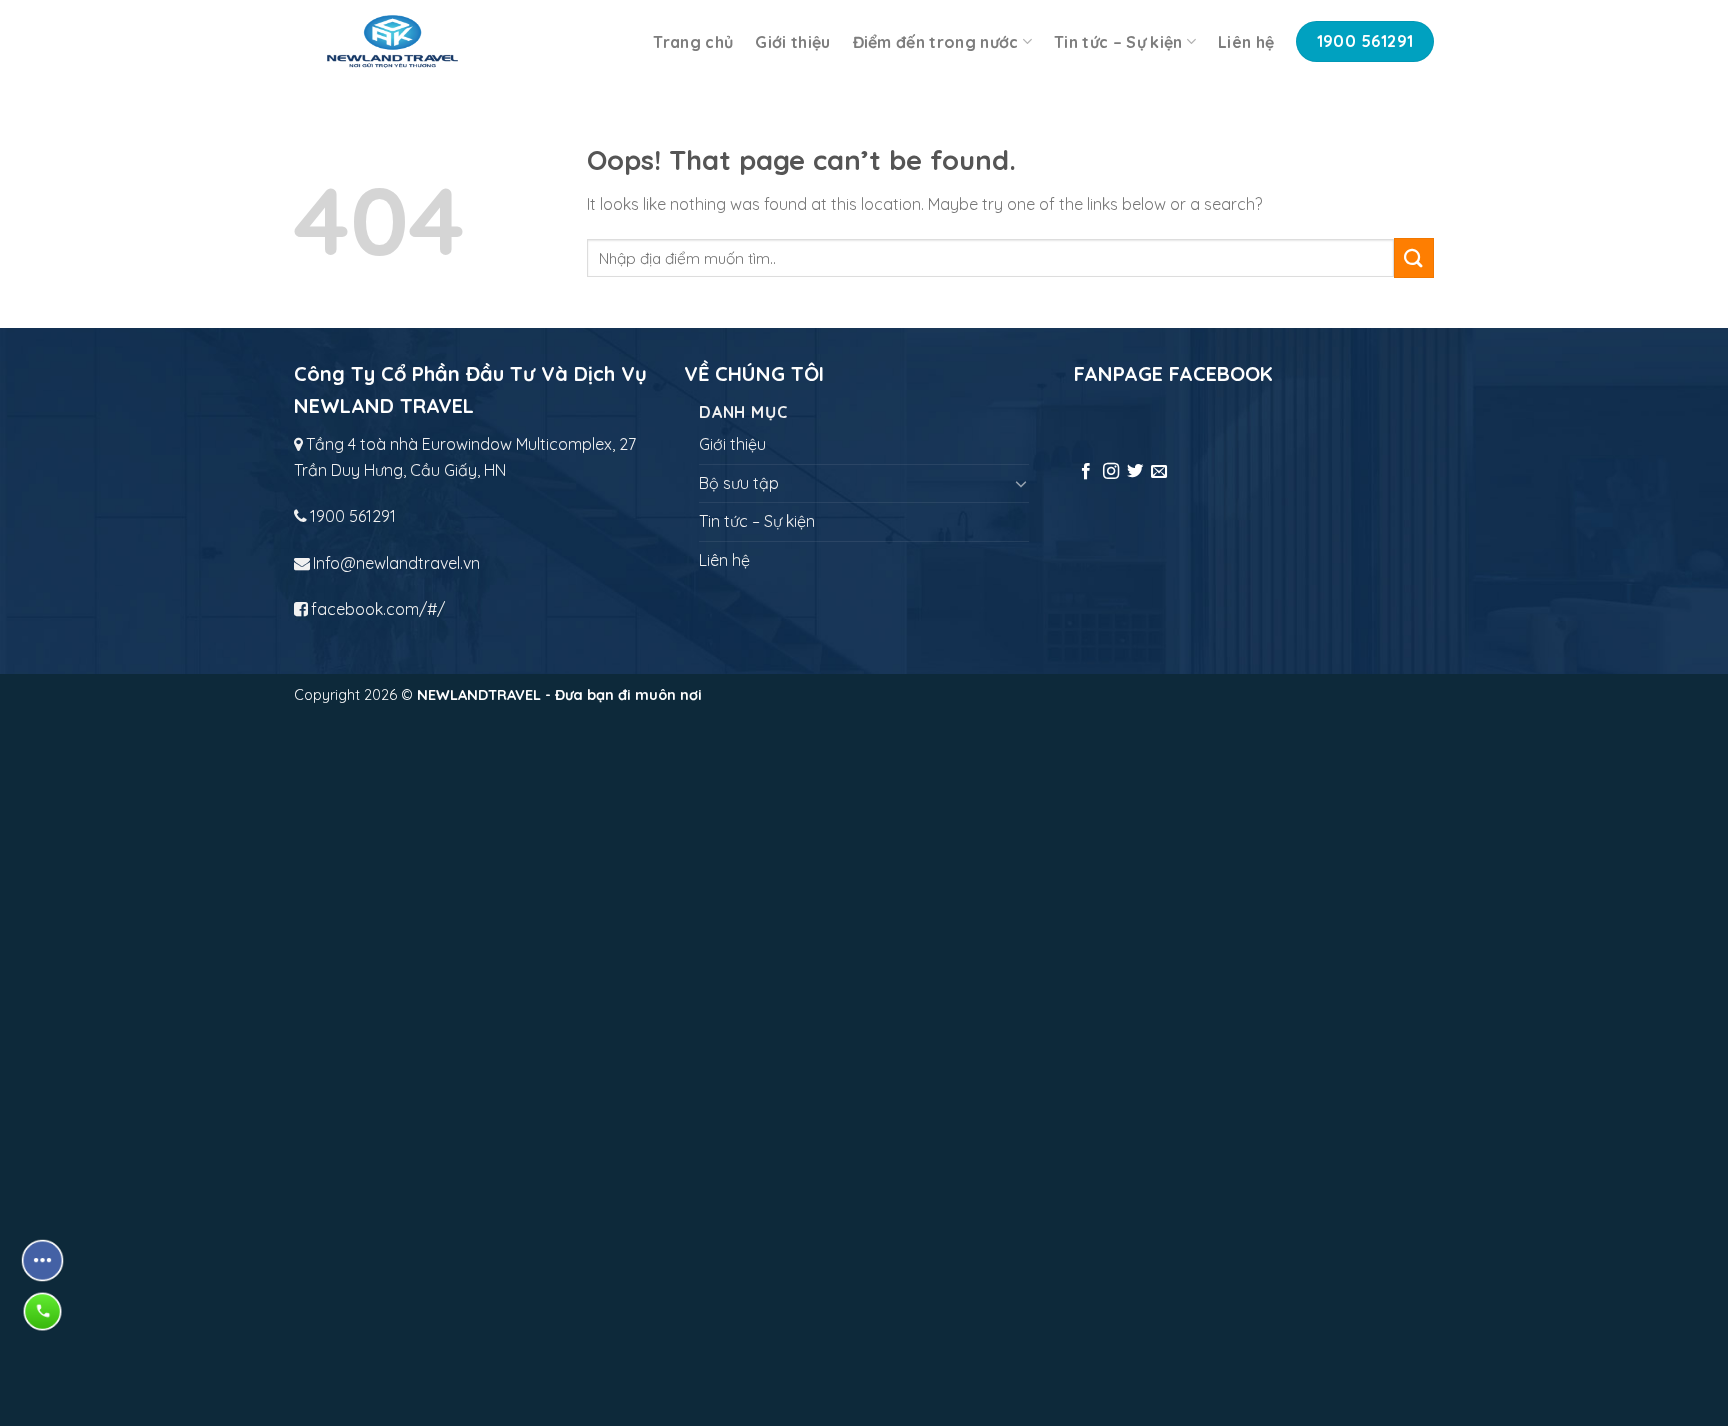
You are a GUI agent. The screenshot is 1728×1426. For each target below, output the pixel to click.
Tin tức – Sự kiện (1118, 42)
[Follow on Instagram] (1111, 472)
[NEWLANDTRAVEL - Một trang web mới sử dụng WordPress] (392, 41)
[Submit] (1414, 257)
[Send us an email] (1159, 472)
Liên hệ (1246, 42)
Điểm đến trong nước (936, 42)
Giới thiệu (792, 42)
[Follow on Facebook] (1086, 472)
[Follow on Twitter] (1135, 472)
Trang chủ (693, 42)
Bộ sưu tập (739, 483)
